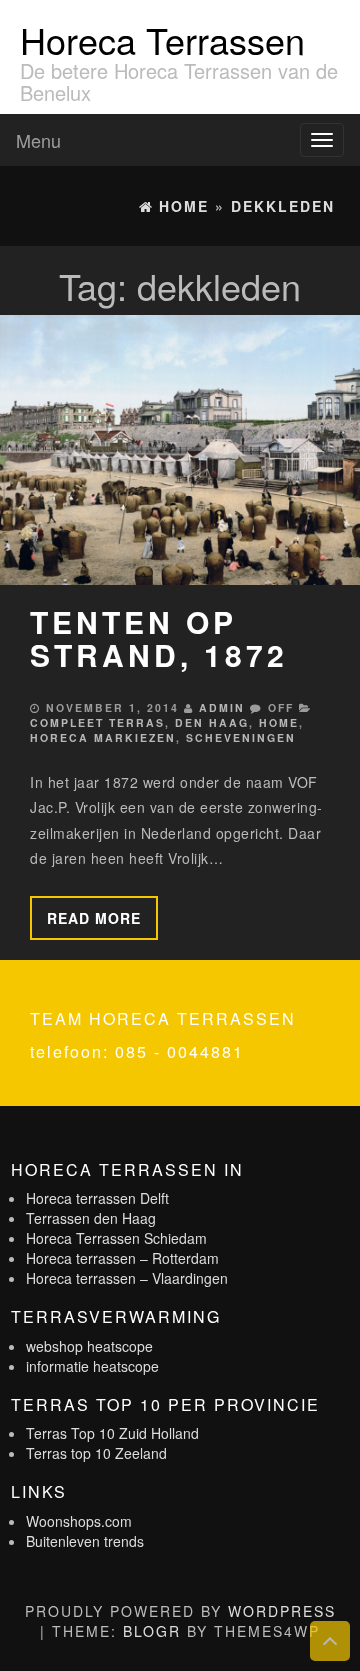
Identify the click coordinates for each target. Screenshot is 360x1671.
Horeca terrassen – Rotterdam (122, 1258)
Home (279, 722)
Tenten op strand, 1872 (159, 638)
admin (222, 707)
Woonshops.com (79, 1521)
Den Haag (212, 722)
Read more (94, 918)
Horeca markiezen (103, 737)
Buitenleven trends (85, 1541)
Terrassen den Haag (91, 1218)
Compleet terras (97, 722)
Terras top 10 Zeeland (96, 1453)
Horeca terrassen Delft (97, 1198)
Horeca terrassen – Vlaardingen (127, 1278)
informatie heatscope (92, 1366)
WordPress (282, 1611)
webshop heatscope (89, 1346)
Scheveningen (241, 737)
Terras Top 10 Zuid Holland (112, 1433)
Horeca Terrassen (162, 39)
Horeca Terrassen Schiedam (116, 1238)
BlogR (152, 1631)
